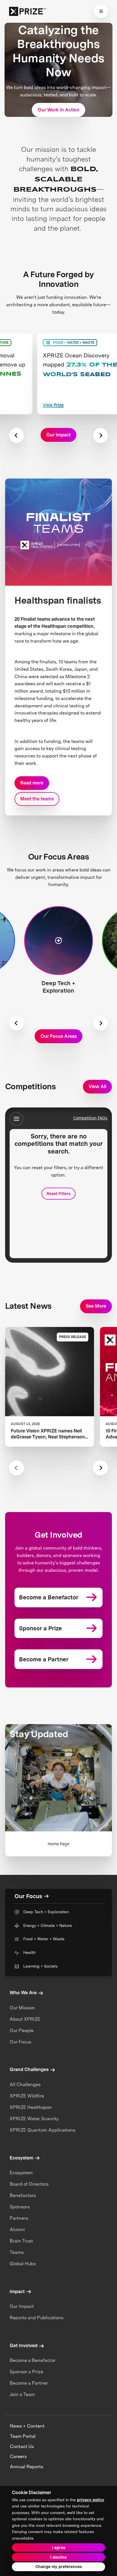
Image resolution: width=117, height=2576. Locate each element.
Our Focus (20, 2042)
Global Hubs (23, 2264)
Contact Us (22, 2446)
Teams (17, 2252)
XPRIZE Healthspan (31, 2107)
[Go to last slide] (16, 435)
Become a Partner (29, 2383)
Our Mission (22, 2008)
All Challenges (25, 2085)
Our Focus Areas (59, 1036)
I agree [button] (59, 2548)
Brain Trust (21, 2241)
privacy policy (91, 2500)
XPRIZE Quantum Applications (42, 2130)
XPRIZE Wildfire (27, 2096)
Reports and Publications (36, 2318)
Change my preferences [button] (59, 2567)
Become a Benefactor (33, 2360)
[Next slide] (101, 435)
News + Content (27, 2426)
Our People (22, 2031)
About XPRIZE (25, 2019)
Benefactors (23, 2195)
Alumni (17, 2230)
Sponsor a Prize (26, 2372)
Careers (18, 2456)
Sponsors (20, 2207)
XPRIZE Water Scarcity (34, 2119)
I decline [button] (58, 2557)
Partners (19, 2218)
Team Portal (23, 2436)
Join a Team (22, 2394)
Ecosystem (21, 2173)
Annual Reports (27, 2467)
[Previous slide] (16, 1468)
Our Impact (22, 2306)
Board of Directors (29, 2184)
